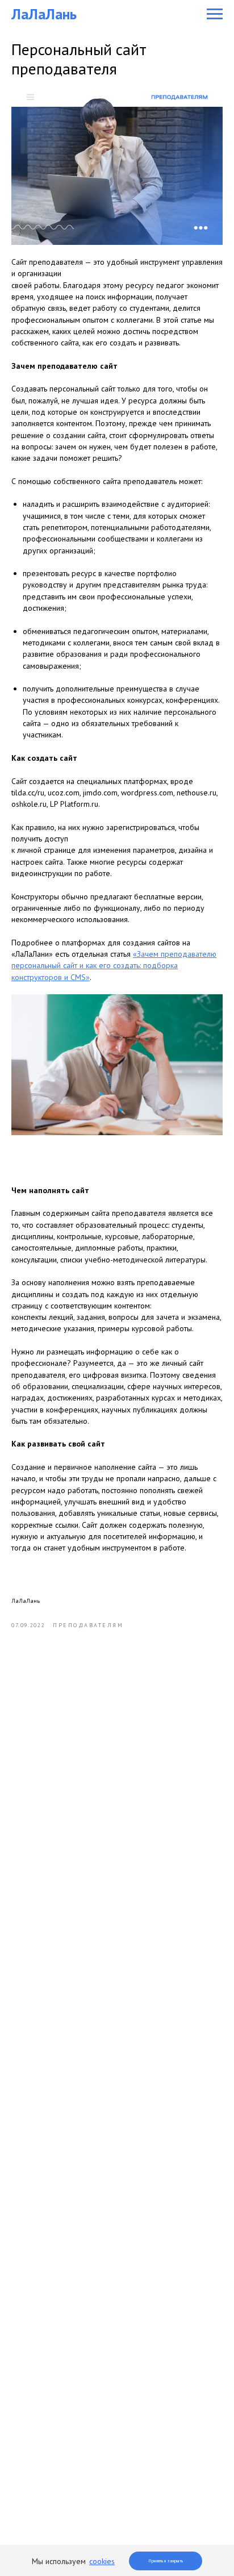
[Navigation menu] (215, 14)
